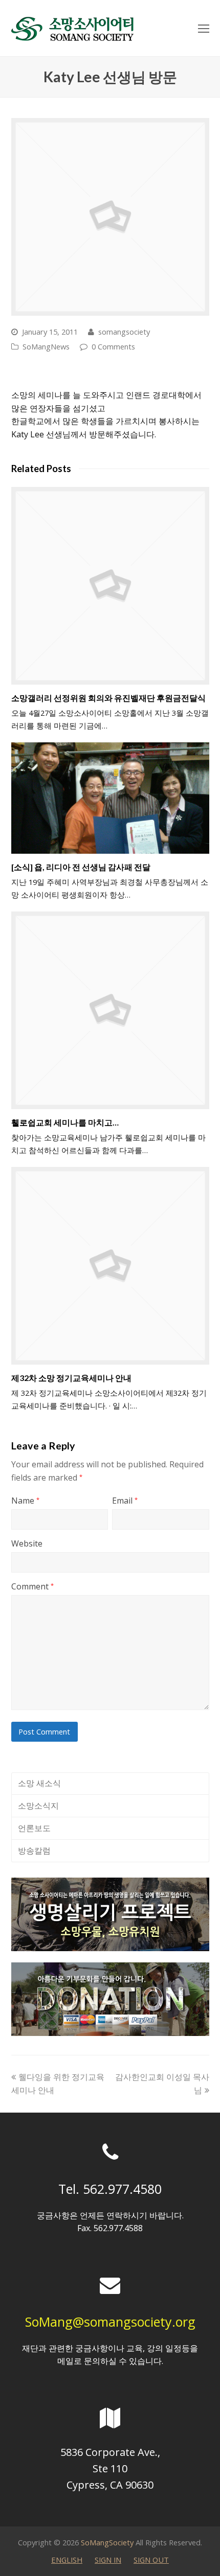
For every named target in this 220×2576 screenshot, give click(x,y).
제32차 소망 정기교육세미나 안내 (71, 1378)
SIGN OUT (151, 2560)
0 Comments (113, 346)
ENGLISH (67, 2560)
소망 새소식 (39, 1783)
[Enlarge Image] (110, 217)
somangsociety (124, 332)
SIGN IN (108, 2560)
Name (25, 1501)
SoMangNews (46, 346)
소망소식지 (38, 1806)
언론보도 (34, 1828)
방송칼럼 (34, 1851)
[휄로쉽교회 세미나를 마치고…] (110, 1010)
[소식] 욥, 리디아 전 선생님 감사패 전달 (81, 867)
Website (27, 1543)
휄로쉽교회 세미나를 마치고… (65, 1122)
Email (125, 1501)
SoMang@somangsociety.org (110, 2322)
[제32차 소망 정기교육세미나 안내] (110, 1266)
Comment (32, 1586)
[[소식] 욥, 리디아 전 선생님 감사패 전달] (110, 798)
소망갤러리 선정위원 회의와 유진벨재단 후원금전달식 (108, 698)
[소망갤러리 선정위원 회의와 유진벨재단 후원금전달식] (110, 586)
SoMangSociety (107, 2542)
